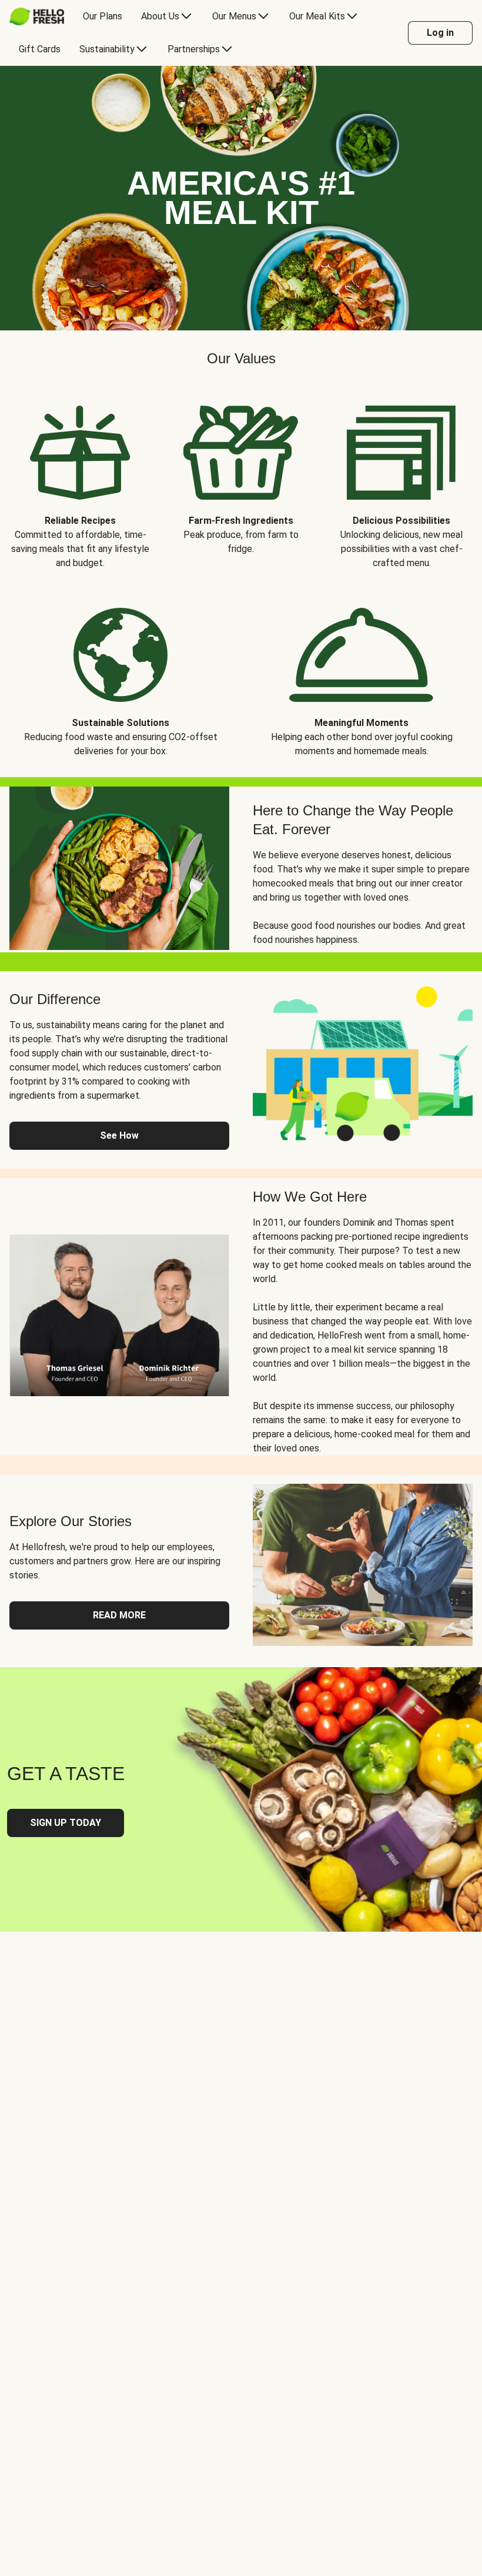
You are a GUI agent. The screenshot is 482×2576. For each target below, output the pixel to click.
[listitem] (80, 479)
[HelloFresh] (37, 16)
